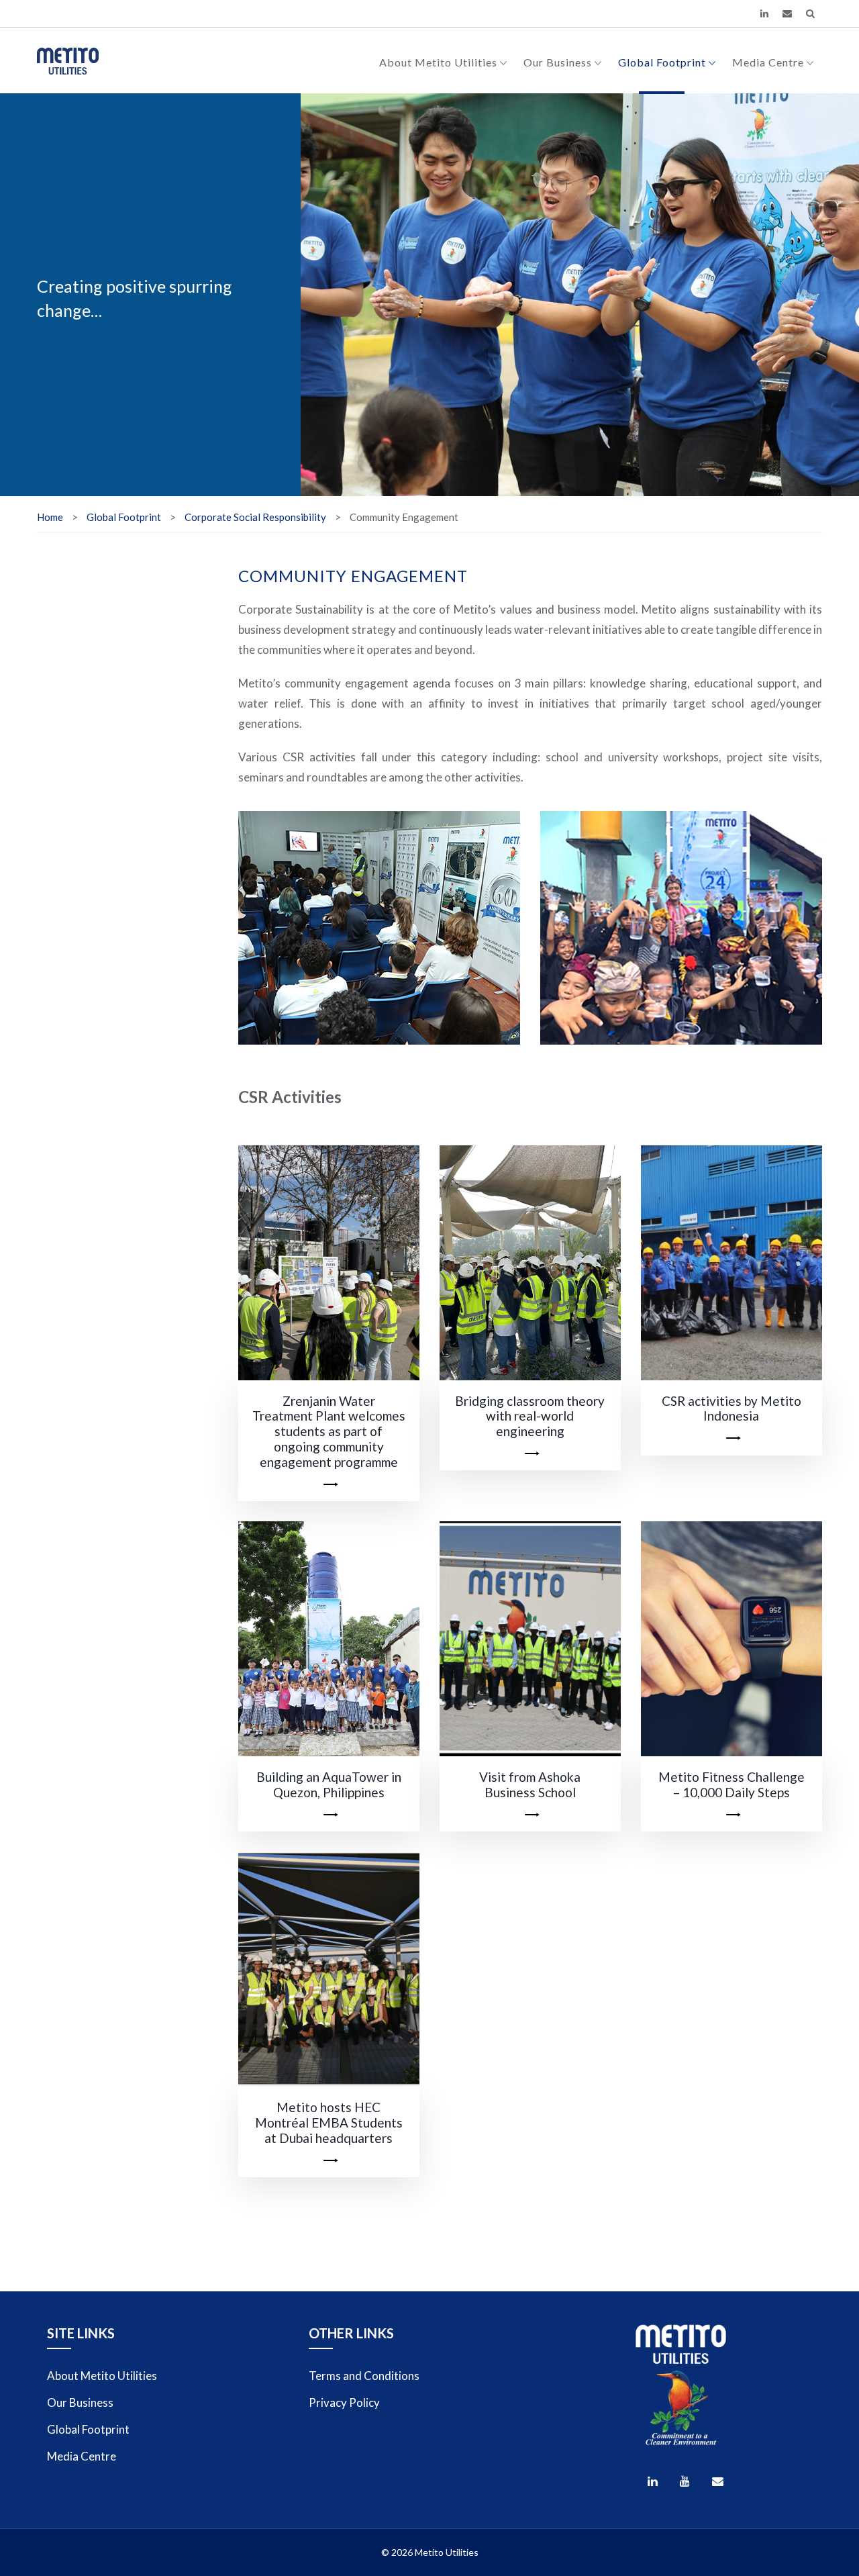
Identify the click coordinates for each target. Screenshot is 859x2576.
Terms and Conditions (364, 2376)
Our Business (558, 62)
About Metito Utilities (438, 62)
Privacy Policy (344, 2402)
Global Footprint (662, 62)
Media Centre (768, 62)
